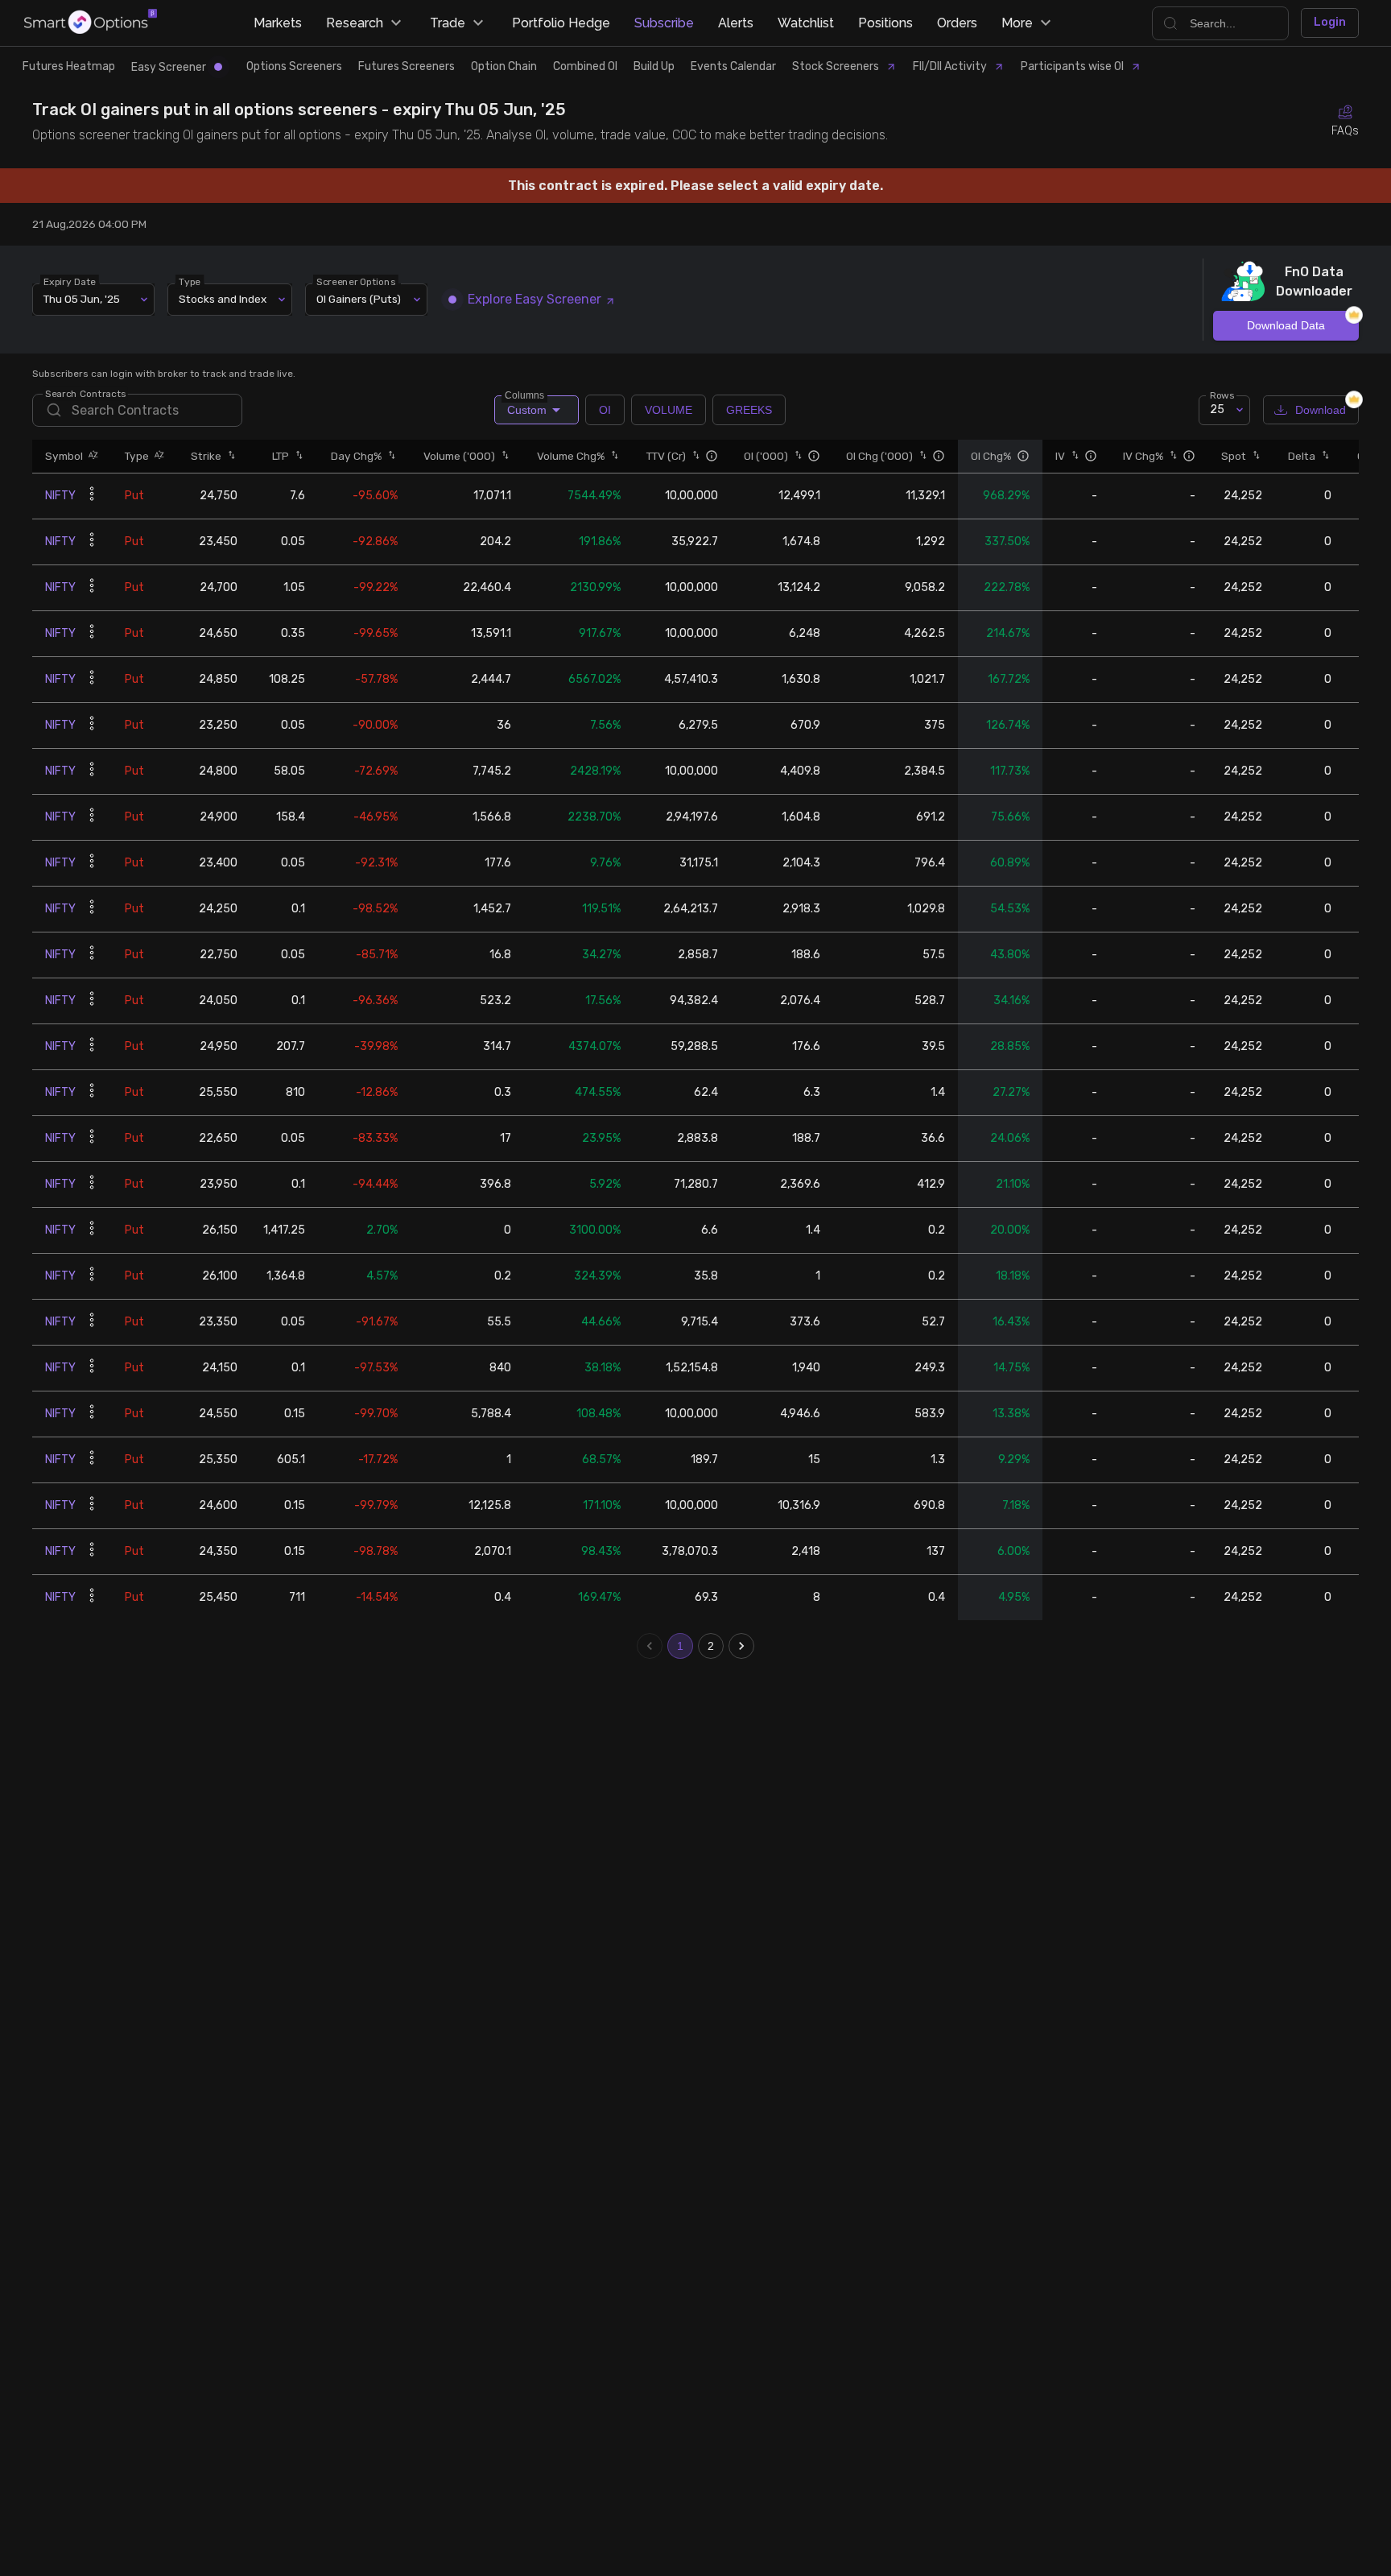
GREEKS (749, 410)
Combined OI (585, 66)
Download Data (1286, 325)
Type (190, 281)
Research (355, 23)
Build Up (654, 66)
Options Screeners (294, 66)
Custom (526, 406)
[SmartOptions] (91, 23)
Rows (1222, 395)
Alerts (736, 23)
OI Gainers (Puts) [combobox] (359, 299)
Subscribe (664, 23)
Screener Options (356, 281)
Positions (885, 23)
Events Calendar (733, 66)
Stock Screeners (836, 66)
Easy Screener (169, 67)
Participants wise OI (1072, 66)
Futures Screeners (407, 66)
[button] (91, 456)
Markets (278, 23)
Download (1321, 410)
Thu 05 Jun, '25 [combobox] (82, 299)
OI (605, 410)
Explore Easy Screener (535, 299)
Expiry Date (70, 281)
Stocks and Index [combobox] (223, 299)
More (1017, 23)
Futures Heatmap (69, 66)
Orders (957, 23)
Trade (448, 23)
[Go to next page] (741, 1646)
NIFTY (60, 496)
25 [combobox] (1217, 409)
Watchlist (806, 23)
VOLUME (669, 410)
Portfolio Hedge (561, 23)
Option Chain (504, 66)
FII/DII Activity (950, 66)
